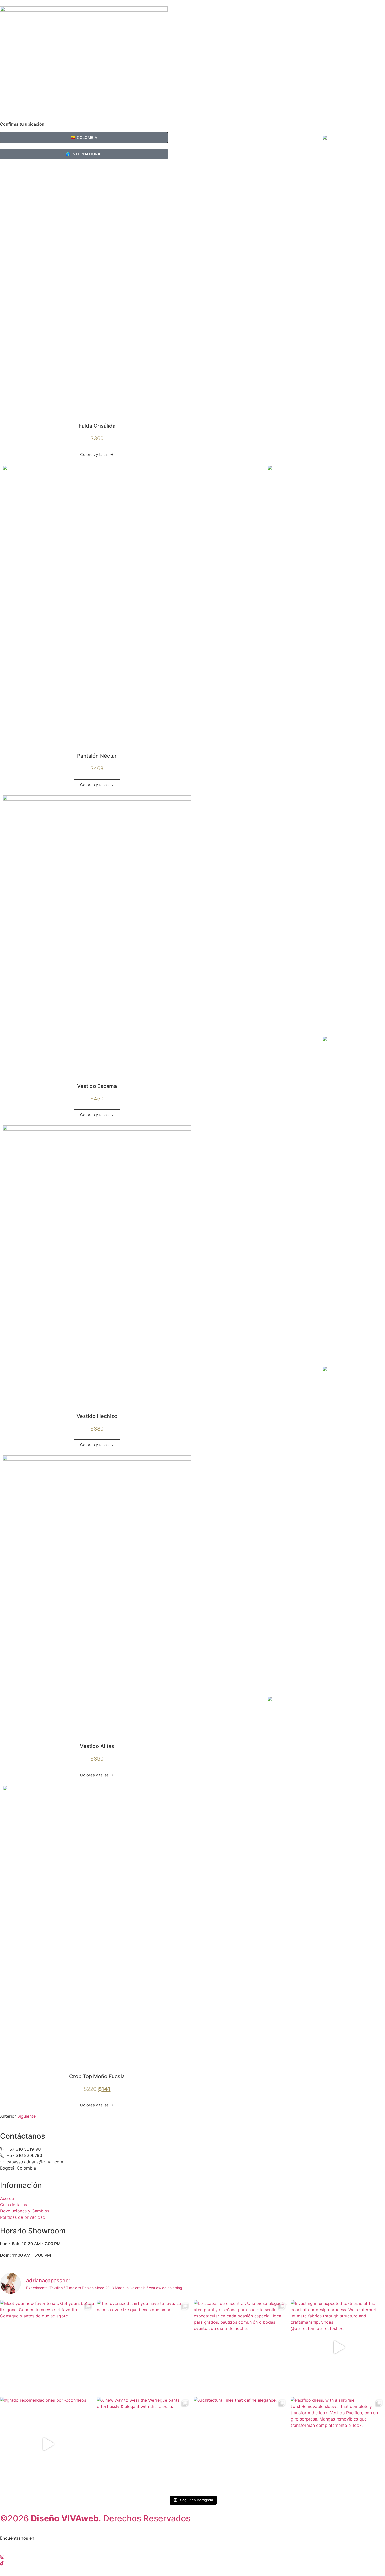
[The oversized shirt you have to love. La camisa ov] (144, 2347)
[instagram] (192, 2556)
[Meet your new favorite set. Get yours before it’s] (47, 2347)
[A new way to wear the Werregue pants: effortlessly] (144, 2444)
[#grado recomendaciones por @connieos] (47, 2444)
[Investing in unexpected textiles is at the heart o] (338, 2347)
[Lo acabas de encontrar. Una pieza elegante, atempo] (241, 2347)
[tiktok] (192, 2563)
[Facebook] (192, 2550)
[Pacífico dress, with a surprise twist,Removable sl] (338, 2444)
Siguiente (26, 2116)
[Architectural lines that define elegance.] (241, 2444)
